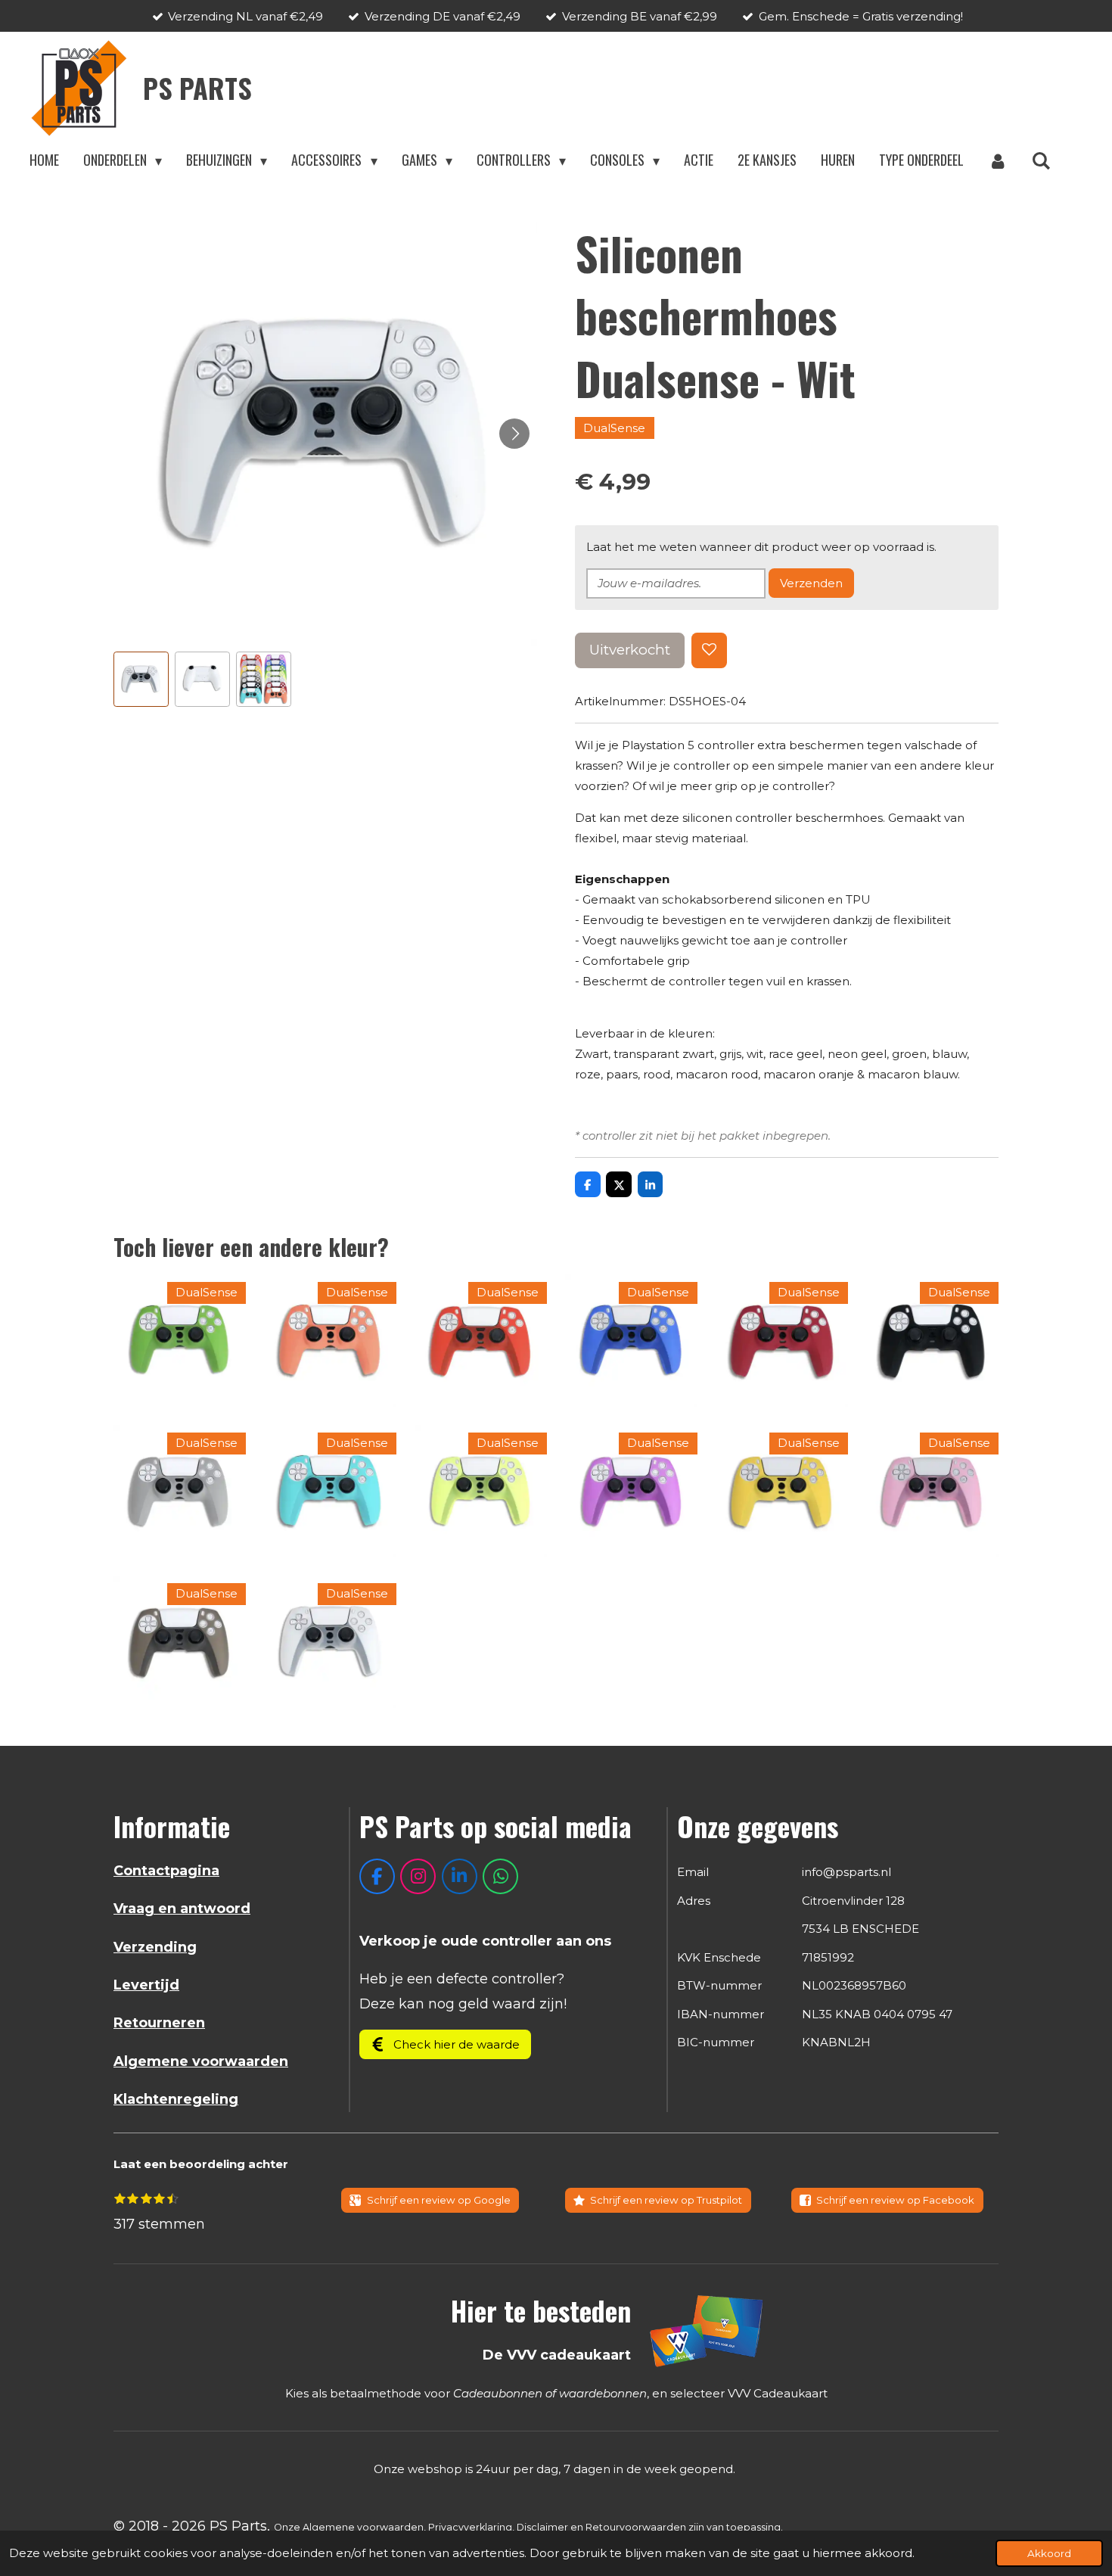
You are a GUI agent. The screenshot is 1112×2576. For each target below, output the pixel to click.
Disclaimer (542, 2527)
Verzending (155, 1947)
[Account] (997, 160)
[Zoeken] (1041, 160)
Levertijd (146, 1985)
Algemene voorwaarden (201, 2061)
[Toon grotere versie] (707, 2330)
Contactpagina (166, 1871)
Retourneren (159, 2023)
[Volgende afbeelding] (514, 434)
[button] (141, 679)
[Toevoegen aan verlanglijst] (709, 650)
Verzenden (811, 583)
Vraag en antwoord (182, 1909)
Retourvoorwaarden (636, 2527)
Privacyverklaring (470, 2527)
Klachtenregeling (176, 2099)
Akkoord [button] (1049, 2553)
